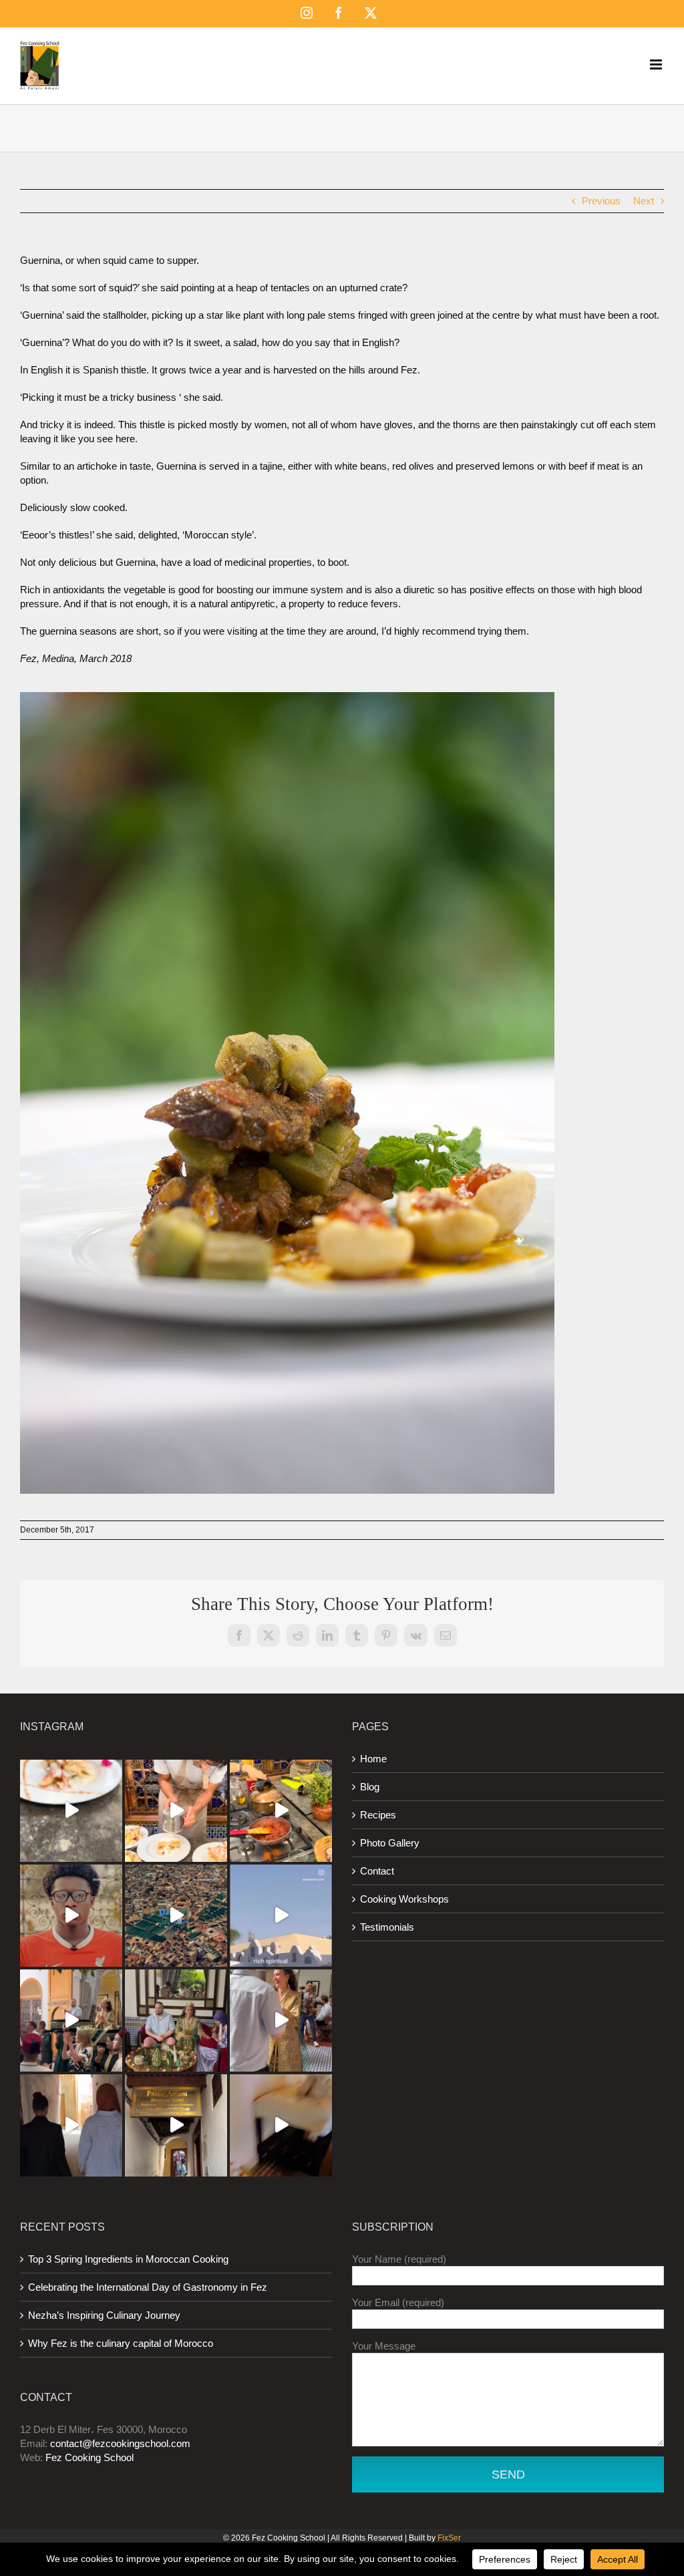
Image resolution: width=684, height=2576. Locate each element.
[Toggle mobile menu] (657, 64)
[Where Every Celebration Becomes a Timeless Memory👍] (71, 2021)
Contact (377, 1871)
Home (373, 1759)
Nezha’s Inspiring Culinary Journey (104, 2315)
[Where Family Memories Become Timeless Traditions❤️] (281, 2021)
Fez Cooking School (90, 2457)
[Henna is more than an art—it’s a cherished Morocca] (176, 2021)
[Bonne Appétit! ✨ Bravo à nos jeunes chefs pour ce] (71, 1811)
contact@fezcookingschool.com (120, 2443)
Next (644, 201)
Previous (601, 201)
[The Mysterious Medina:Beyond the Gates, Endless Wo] (71, 2125)
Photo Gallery (390, 1843)
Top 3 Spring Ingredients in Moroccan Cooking (128, 2259)
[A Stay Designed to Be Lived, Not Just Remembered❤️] (176, 1916)
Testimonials (387, 1927)
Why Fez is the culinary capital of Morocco (121, 2343)
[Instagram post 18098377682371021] (281, 1916)
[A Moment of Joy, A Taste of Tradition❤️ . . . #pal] (281, 1811)
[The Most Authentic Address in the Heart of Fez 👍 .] (176, 2125)
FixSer (449, 2538)
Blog (370, 1787)
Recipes (378, 1815)
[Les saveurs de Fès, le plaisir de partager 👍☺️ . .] (176, 1811)
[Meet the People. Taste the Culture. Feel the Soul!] (71, 1916)
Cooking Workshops (404, 1899)
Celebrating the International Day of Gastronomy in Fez (148, 2287)
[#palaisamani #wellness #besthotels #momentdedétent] (281, 2125)
